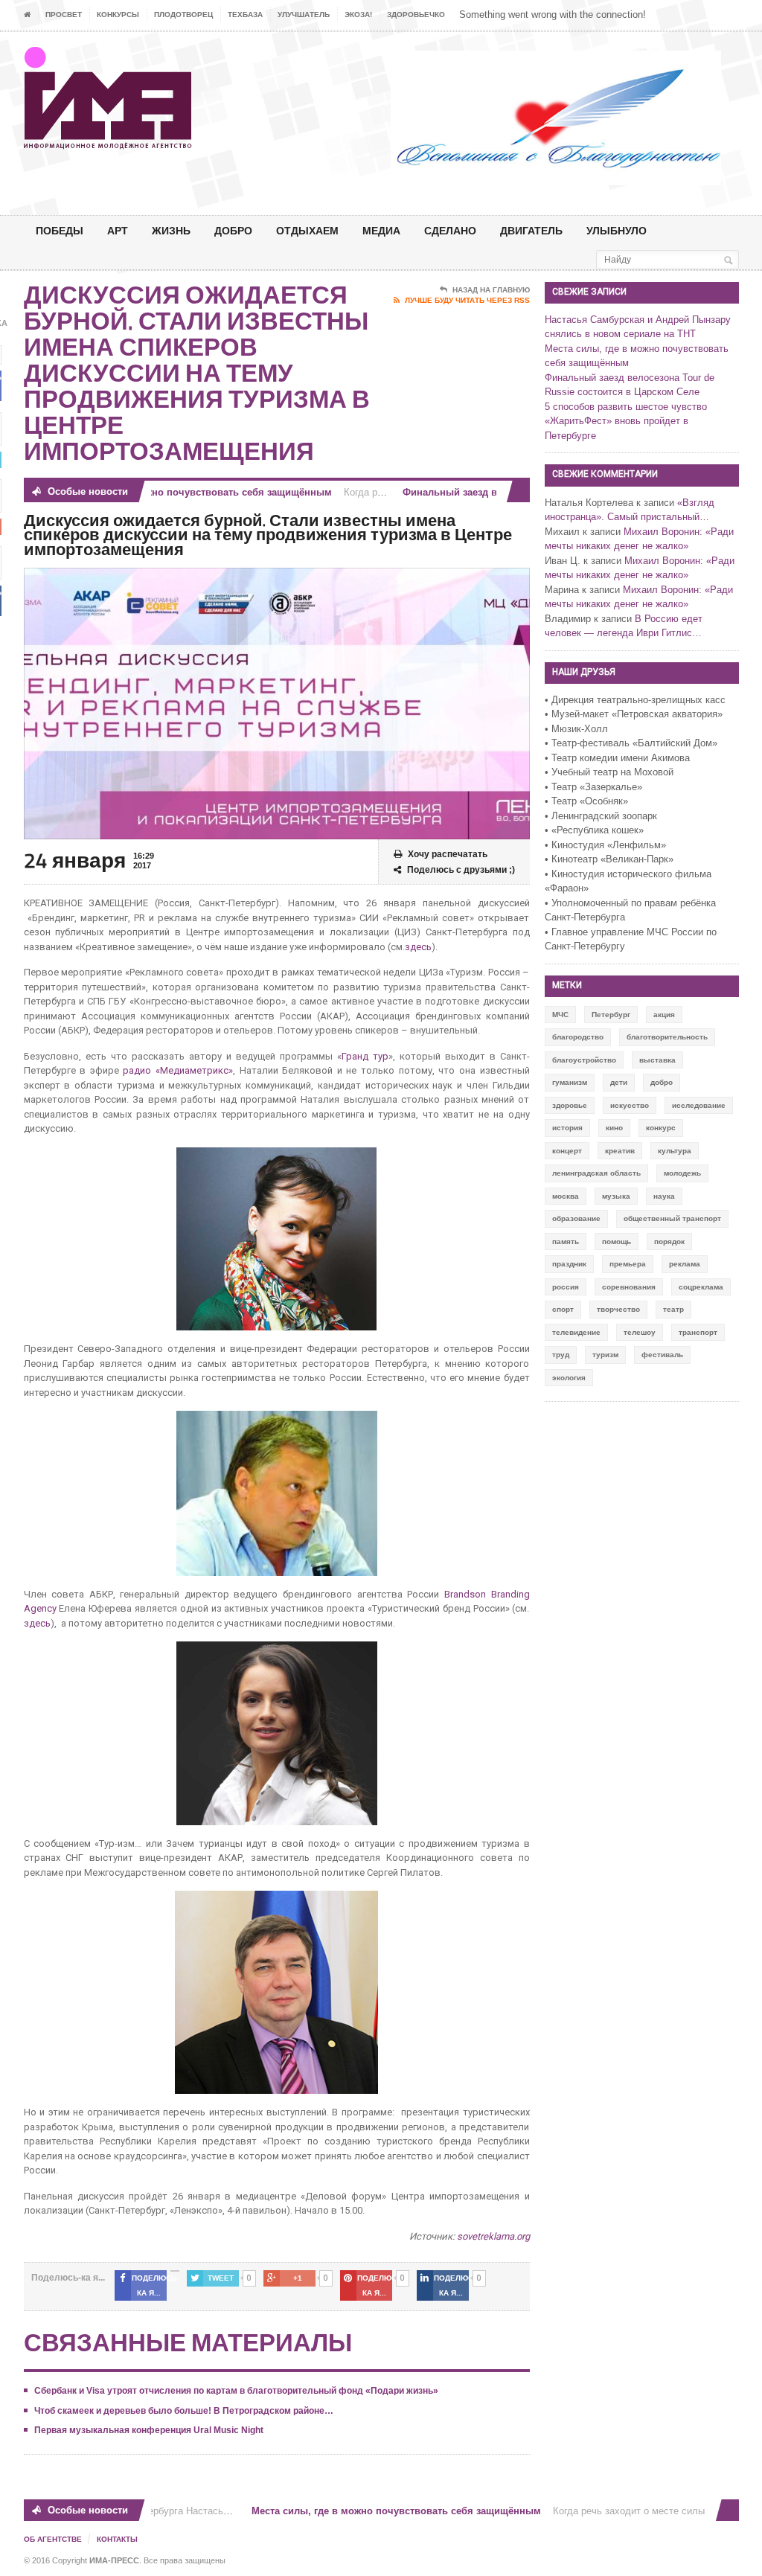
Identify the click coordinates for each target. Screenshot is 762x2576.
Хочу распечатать (448, 854)
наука (664, 1196)
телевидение (576, 1332)
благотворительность (667, 1037)
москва (566, 1196)
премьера (628, 1264)
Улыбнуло (617, 230)
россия (566, 1287)
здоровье (570, 1105)
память (566, 1241)
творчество (618, 1309)
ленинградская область (596, 1173)
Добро (233, 230)
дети (619, 1082)
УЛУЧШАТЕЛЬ (304, 15)
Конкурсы (118, 15)
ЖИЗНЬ (171, 230)
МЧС (560, 1015)
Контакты (117, 2539)
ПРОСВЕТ (64, 15)
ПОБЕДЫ (60, 230)
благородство (578, 1037)
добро (662, 1082)
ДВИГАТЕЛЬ (531, 230)
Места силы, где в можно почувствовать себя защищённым (159, 492)
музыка (616, 1196)
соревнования (629, 1287)
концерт (567, 1151)
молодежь (682, 1173)
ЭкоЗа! (358, 15)
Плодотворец (183, 15)
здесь (418, 947)
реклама (685, 1264)
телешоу (640, 1332)
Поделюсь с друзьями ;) (461, 870)
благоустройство (584, 1060)
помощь (617, 1241)
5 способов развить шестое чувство (626, 407)
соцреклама (701, 1287)
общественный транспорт (672, 1218)
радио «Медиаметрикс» (178, 1070)
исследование (699, 1105)
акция (664, 1015)
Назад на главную (491, 290)
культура (675, 1151)
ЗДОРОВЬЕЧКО (416, 15)
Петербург (611, 1015)
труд (561, 1355)
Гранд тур (365, 1056)
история (567, 1128)
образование (576, 1218)
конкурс (661, 1128)
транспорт (698, 1332)
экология (569, 1378)
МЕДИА (381, 230)
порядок (669, 1241)
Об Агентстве (53, 2539)
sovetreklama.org (493, 2236)
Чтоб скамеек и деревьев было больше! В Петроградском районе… (184, 2411)
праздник (569, 1264)
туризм (605, 1355)
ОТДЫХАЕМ (307, 230)
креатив (620, 1151)
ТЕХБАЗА (245, 15)
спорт (563, 1309)
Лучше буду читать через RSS (467, 300)
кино (614, 1128)
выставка (657, 1060)
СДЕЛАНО (450, 230)
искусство (630, 1105)
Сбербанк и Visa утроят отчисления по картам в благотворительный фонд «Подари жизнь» (236, 2391)
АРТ (118, 230)
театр (673, 1309)
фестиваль (662, 1355)
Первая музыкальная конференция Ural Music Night (149, 2430)
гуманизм (570, 1082)
